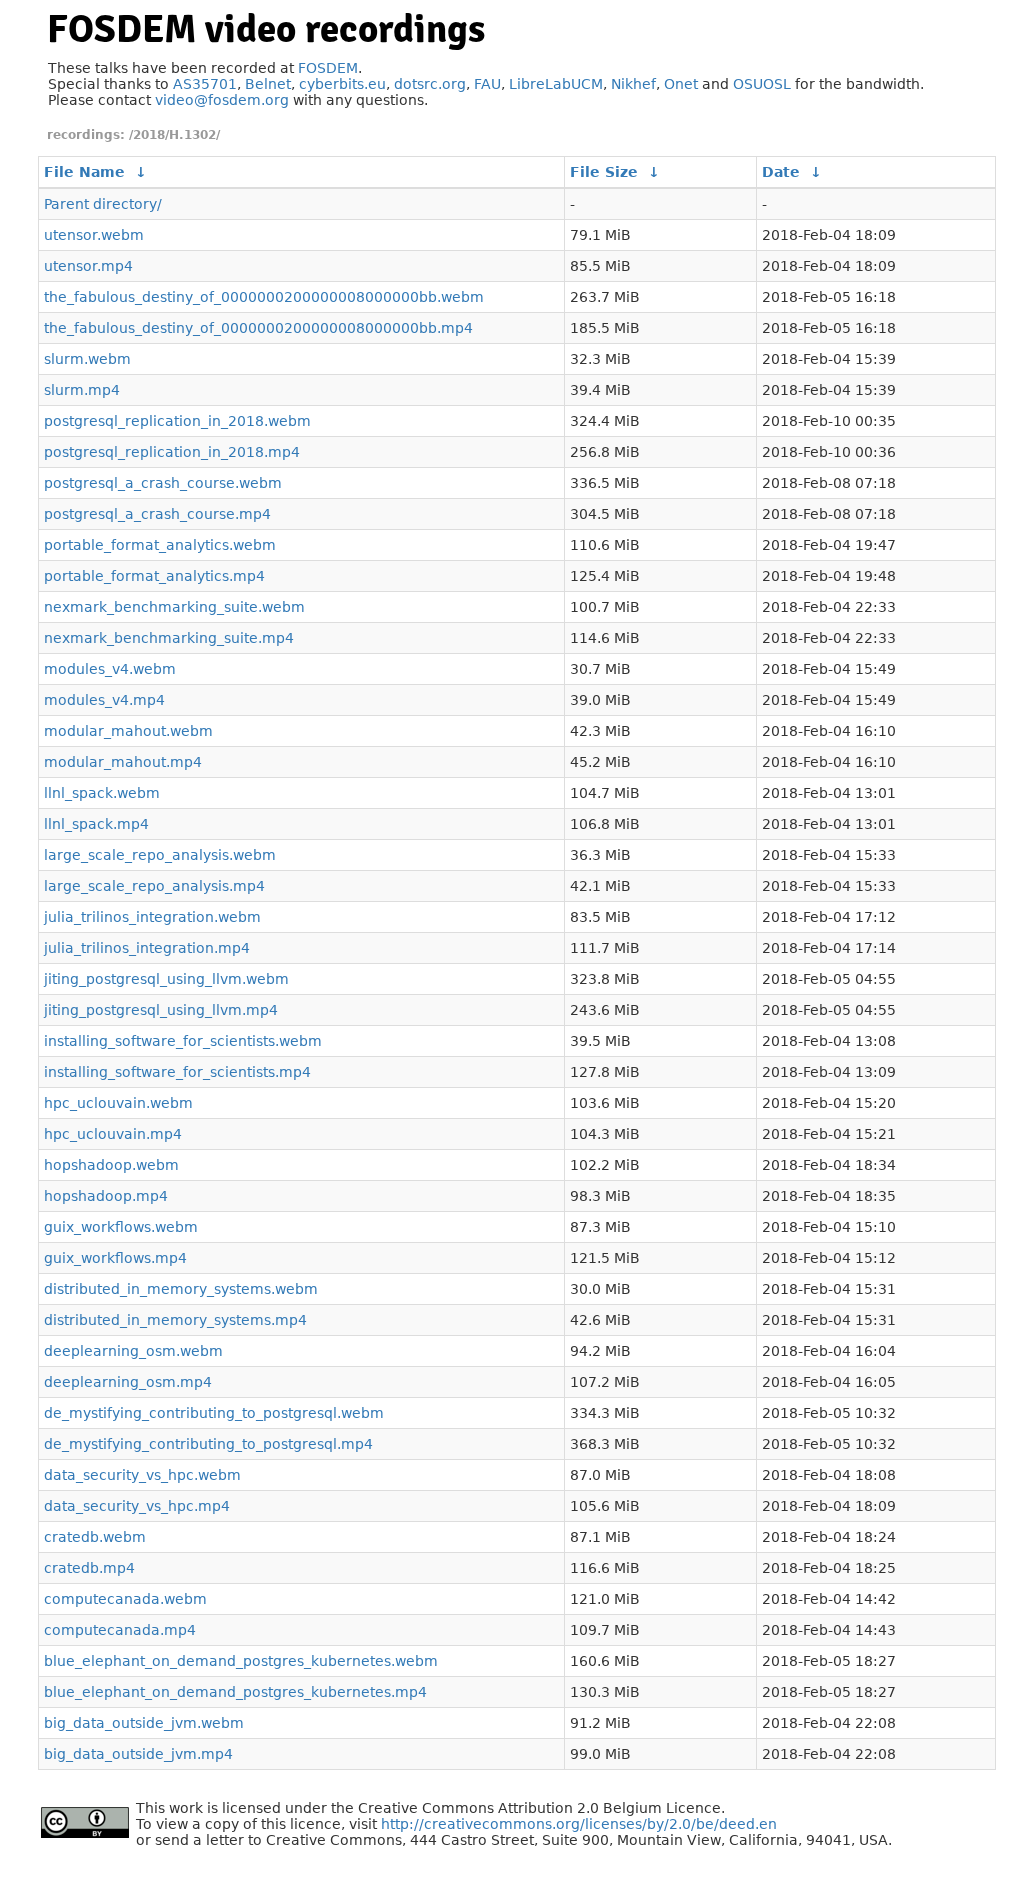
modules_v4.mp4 (104, 700)
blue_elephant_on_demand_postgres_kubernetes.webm (241, 1661)
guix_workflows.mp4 (115, 1258)
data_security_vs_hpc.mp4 (137, 1506)
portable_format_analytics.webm (160, 545)
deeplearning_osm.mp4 (128, 1382)
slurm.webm (87, 359)
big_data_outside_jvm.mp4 (138, 1754)
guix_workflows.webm (121, 1227)
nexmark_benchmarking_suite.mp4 (169, 638)
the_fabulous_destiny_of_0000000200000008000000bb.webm (264, 297)
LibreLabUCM (556, 84)
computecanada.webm (125, 1599)
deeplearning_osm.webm (133, 1351)
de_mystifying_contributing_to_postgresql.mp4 (208, 1444)
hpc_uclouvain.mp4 (113, 1134)
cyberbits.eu (342, 84)
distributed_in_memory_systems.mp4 (175, 1320)
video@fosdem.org (222, 100)
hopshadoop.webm (111, 1165)
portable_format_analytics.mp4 (154, 576)
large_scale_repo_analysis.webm (160, 855)
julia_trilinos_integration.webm (152, 917)
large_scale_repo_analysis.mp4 (154, 886)
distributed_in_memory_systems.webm (181, 1289)
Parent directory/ (103, 204)
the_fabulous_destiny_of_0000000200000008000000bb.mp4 (258, 328)
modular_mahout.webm (128, 731)
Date (781, 172)
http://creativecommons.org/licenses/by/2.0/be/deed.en (579, 1824)
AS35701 (205, 84)
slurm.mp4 (82, 390)
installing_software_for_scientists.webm (183, 1041)
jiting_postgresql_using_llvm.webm (166, 979)
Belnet (268, 84)
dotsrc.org (430, 84)
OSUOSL (762, 84)
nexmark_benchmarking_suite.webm (174, 607)
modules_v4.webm (110, 669)
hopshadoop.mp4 (106, 1196)
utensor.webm (94, 235)
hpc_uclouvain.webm (118, 1103)
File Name (84, 172)
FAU (487, 84)
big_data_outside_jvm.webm (144, 1723)
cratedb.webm (95, 1537)
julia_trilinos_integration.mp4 (147, 948)
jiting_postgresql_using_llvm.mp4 (161, 1010)
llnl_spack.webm (102, 793)
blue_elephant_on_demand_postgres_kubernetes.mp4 (235, 1692)
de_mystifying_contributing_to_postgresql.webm (214, 1413)
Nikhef (633, 84)
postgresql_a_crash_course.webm (163, 483)
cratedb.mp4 (89, 1568)
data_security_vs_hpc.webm (142, 1475)
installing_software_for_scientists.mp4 (177, 1072)
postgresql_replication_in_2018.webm (177, 421)
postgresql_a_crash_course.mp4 (157, 514)
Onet (681, 84)
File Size (604, 172)
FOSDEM (328, 68)
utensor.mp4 (88, 266)
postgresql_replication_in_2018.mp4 (172, 452)
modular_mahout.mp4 (123, 762)
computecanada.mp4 (120, 1630)
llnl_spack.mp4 (96, 824)
